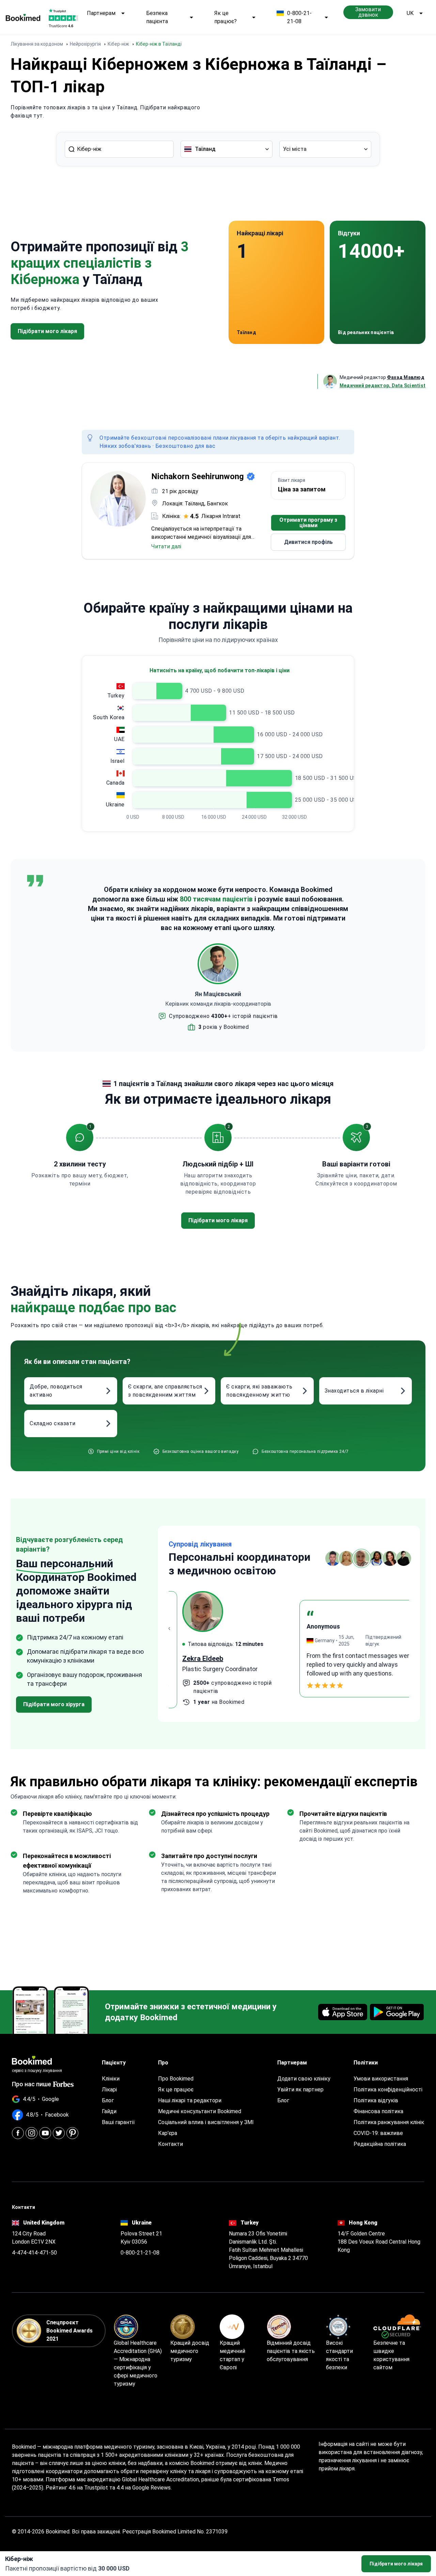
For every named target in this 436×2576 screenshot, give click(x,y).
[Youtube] (45, 2133)
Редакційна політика (380, 2144)
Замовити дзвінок (368, 12)
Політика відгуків (376, 2100)
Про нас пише (32, 2084)
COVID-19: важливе (378, 2133)
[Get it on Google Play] (397, 2012)
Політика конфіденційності (388, 2090)
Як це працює (176, 2090)
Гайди (109, 2111)
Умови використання (381, 2079)
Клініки (111, 2079)
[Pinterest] (72, 2133)
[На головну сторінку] (23, 17)
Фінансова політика (378, 2111)
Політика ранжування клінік (389, 2122)
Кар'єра (168, 2133)
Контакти (170, 2144)
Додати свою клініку (304, 2079)
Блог (108, 2100)
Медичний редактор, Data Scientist (383, 386)
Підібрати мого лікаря (396, 2564)
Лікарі (109, 2090)
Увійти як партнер (300, 2090)
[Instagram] (32, 2133)
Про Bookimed (176, 2079)
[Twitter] (59, 2133)
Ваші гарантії (118, 2122)
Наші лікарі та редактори (190, 2100)
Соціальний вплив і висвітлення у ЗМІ (206, 2122)
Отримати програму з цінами (308, 523)
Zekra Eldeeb (189, 1659)
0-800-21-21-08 (299, 17)
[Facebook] (18, 2133)
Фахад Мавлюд (406, 377)
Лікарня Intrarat (221, 516)
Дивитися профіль (308, 542)
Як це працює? (225, 17)
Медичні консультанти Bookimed (200, 2111)
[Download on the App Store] (343, 2012)
